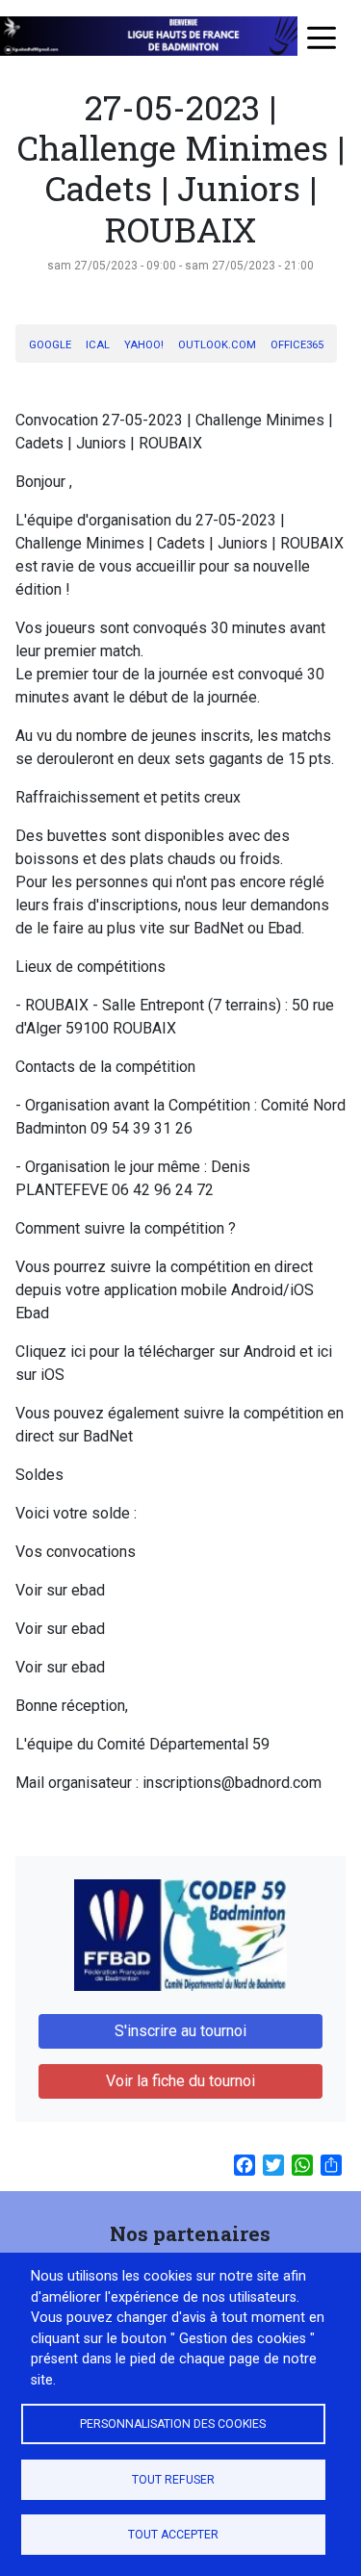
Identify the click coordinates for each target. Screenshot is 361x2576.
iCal (98, 345)
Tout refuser (173, 2480)
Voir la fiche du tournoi (180, 2081)
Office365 (297, 345)
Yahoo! (144, 345)
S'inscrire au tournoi (180, 2031)
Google (50, 345)
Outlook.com (217, 345)
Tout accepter (173, 2535)
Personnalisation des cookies (173, 2424)
